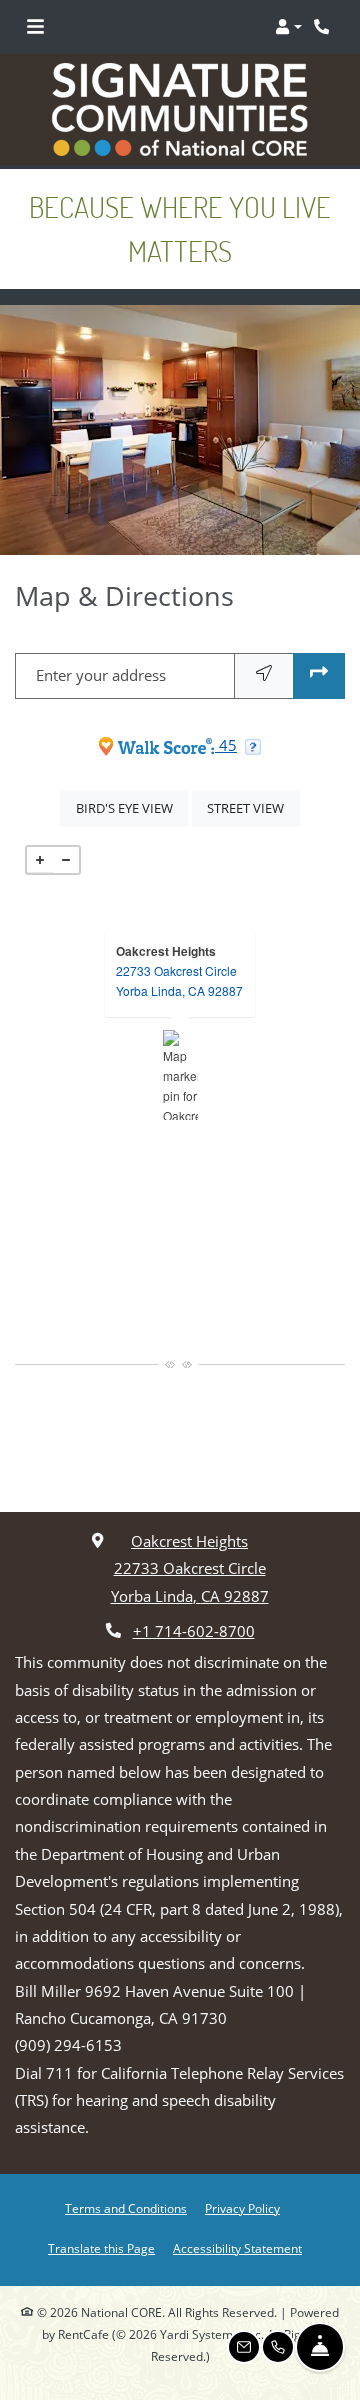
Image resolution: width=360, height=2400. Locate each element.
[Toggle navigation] (35, 27)
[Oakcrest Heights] (180, 1075)
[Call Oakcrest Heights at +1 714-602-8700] (324, 27)
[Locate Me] (264, 675)
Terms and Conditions (126, 2208)
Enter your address (101, 675)
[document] (180, 1075)
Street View (253, 807)
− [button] (66, 860)
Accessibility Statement (237, 2248)
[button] (288, 27)
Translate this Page (101, 2248)
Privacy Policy (242, 2208)
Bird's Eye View (132, 807)
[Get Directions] (319, 675)
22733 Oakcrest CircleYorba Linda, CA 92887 (179, 980)
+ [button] (40, 860)
